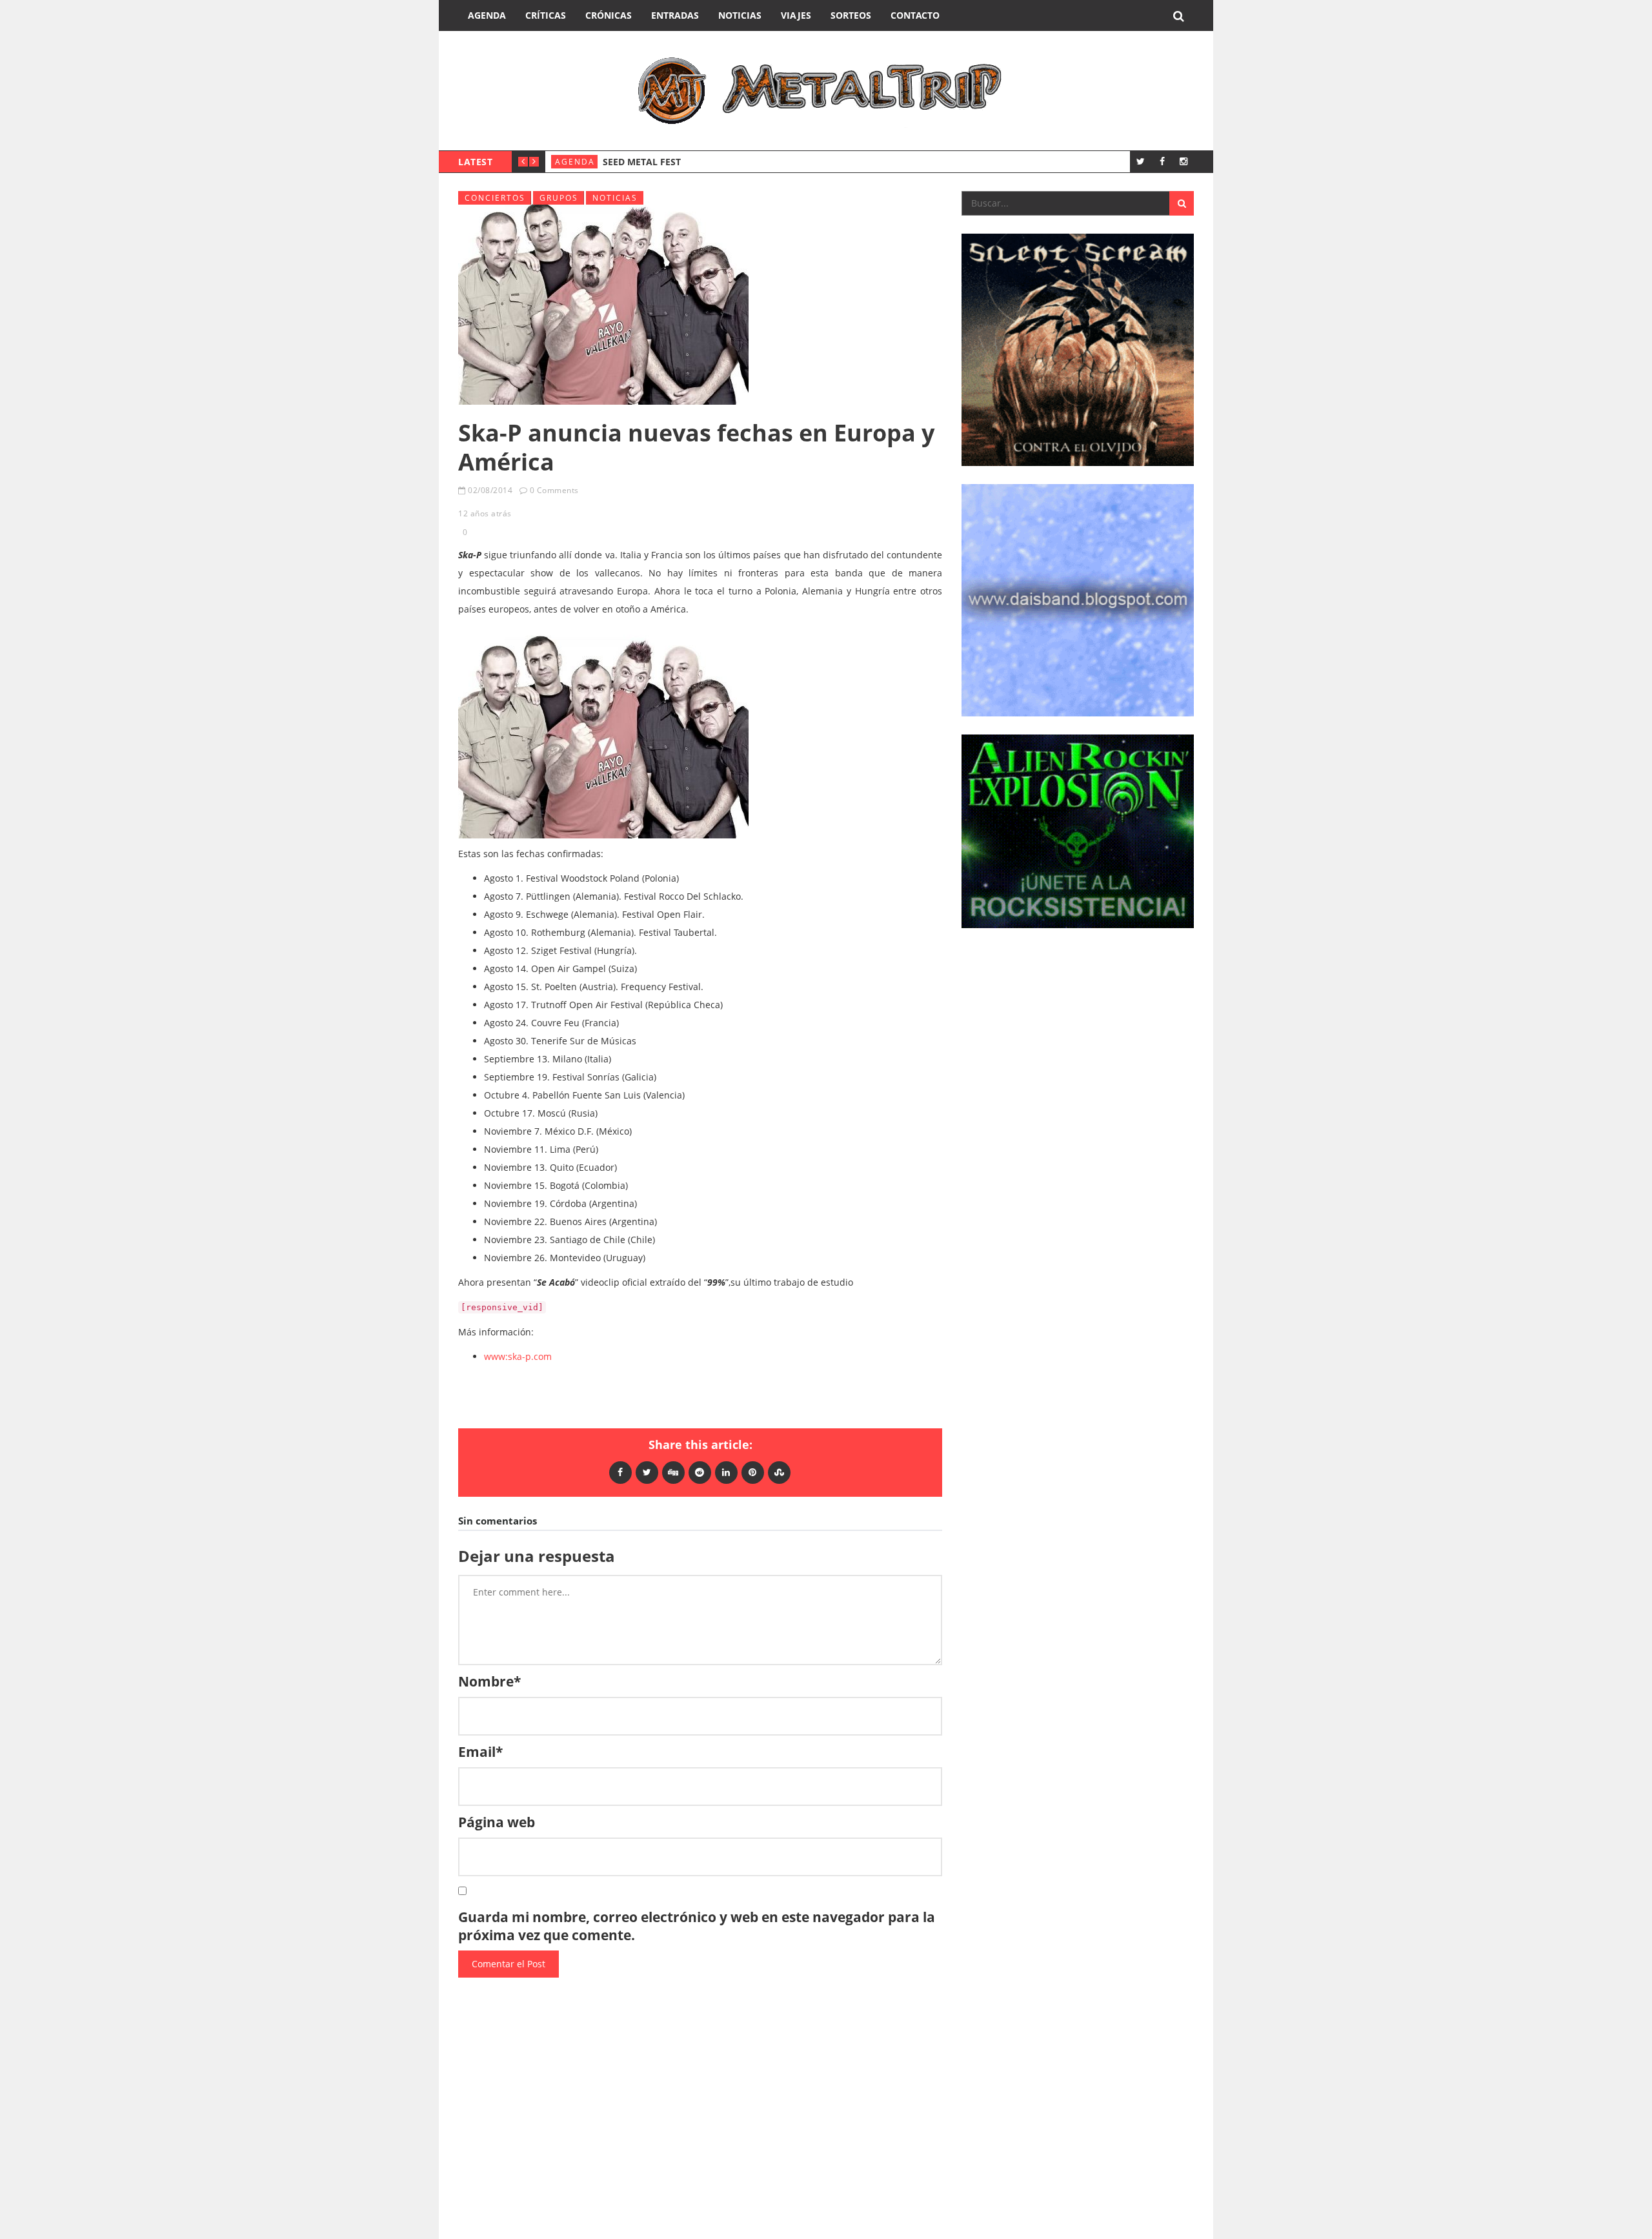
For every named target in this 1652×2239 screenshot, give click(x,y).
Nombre (489, 1681)
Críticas (546, 15)
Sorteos (851, 15)
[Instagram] (1183, 161)
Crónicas (609, 15)
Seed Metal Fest (642, 162)
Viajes (796, 15)
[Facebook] (1162, 161)
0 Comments (554, 490)
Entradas (675, 15)
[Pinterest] (753, 1472)
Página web (497, 1822)
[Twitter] (1141, 161)
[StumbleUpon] (779, 1472)
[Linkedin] (726, 1472)
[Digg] (673, 1472)
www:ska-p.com (518, 1356)
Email (480, 1752)
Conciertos (495, 198)
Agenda (487, 15)
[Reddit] (700, 1472)
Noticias (740, 15)
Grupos (559, 198)
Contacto (915, 15)
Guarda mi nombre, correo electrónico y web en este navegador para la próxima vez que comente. (697, 1926)
